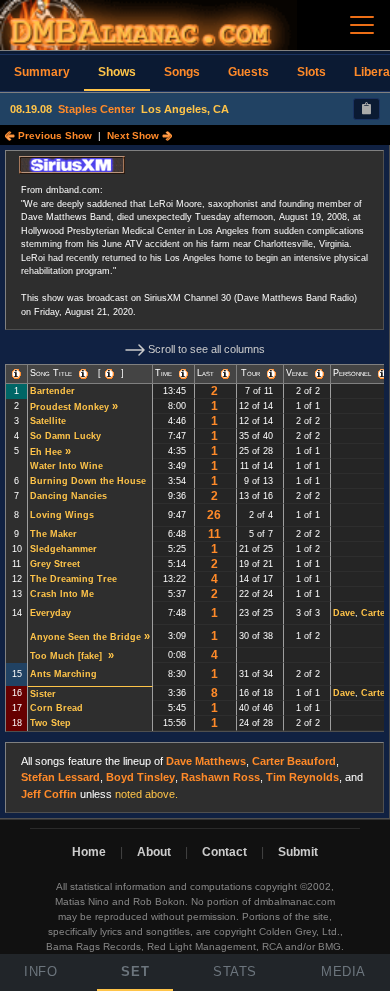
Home (89, 852)
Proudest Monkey (69, 407)
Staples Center (96, 109)
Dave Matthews (206, 761)
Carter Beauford (294, 761)
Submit (298, 852)
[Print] (366, 109)
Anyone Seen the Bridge (85, 637)
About (154, 852)
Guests (248, 72)
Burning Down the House (88, 481)
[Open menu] (362, 25)
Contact (224, 852)
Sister (43, 694)
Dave (344, 613)
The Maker (53, 534)
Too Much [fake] (67, 656)
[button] (16, 374)
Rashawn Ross (220, 777)
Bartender (52, 391)
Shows (117, 72)
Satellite (48, 421)
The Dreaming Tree (73, 579)
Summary (42, 72)
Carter (375, 613)
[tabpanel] (195, 482)
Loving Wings (62, 515)
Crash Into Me (62, 594)
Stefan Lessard (60, 777)
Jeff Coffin (49, 794)
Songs (182, 72)
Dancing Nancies (68, 496)
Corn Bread (56, 708)
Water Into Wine (66, 466)
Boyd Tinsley (140, 777)
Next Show (134, 135)
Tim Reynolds (302, 777)
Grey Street (55, 564)
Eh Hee (46, 452)
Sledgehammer (63, 549)
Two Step (50, 723)
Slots (311, 72)
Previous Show (53, 135)
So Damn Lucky (65, 436)
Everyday (50, 613)
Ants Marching (63, 674)
